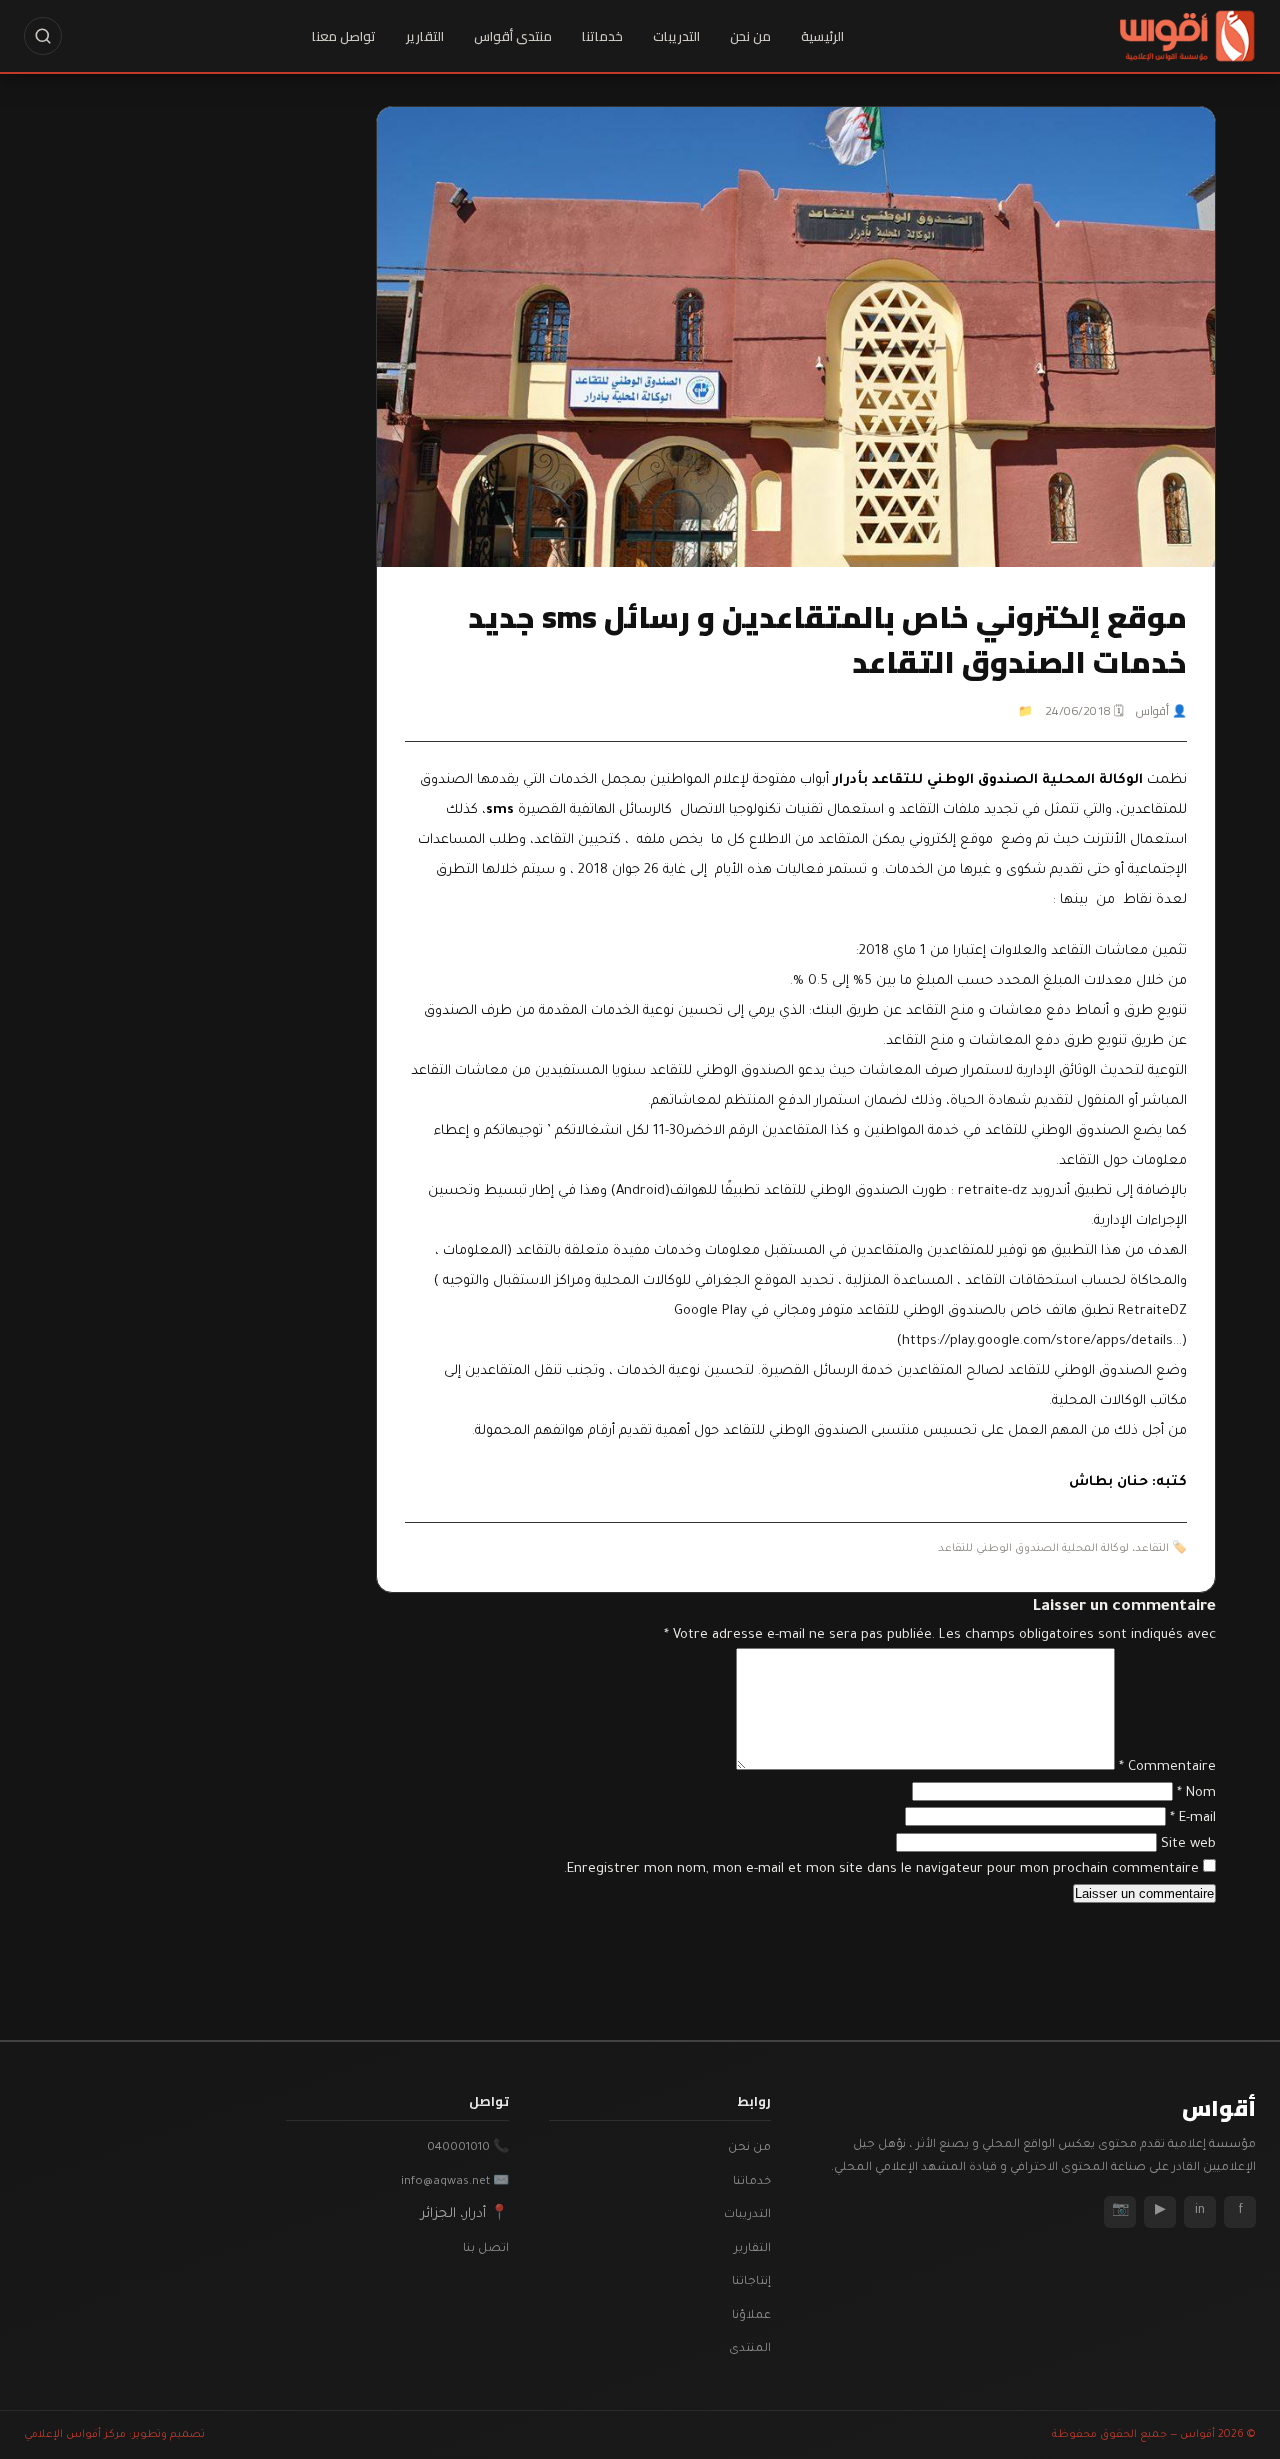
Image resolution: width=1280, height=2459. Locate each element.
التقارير (425, 36)
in (1200, 2211)
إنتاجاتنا (751, 2282)
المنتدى (750, 2349)
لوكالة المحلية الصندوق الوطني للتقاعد (1033, 1549)
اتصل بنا (486, 2249)
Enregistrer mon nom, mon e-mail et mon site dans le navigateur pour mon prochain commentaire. (881, 1869)
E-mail (1193, 1818)
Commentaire (1167, 1767)
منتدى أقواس (513, 36)
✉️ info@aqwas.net (455, 2182)
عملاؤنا (751, 2316)
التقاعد (1152, 1549)
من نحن (750, 36)
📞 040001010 (468, 2148)
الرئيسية (822, 36)
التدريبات (676, 36)
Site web (1188, 1844)
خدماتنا (602, 36)
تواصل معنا (344, 36)
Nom (1196, 1793)
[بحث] (43, 36)
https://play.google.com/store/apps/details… (1042, 1341)
